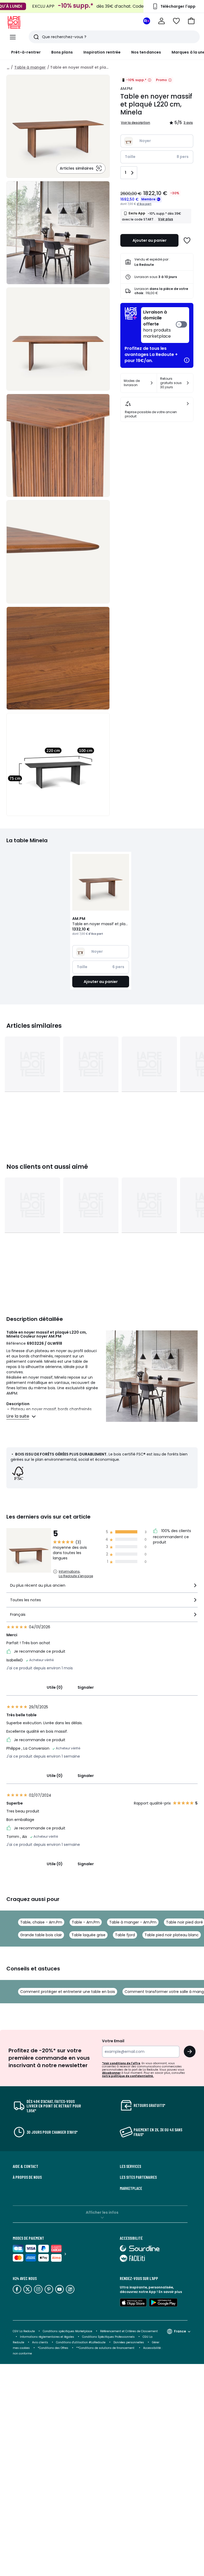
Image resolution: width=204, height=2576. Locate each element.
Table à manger (30, 67)
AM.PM (126, 89)
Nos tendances (146, 52)
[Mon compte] (161, 21)
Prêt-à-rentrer (26, 52)
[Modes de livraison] (152, 383)
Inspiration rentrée (102, 52)
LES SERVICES (130, 2166)
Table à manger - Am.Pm (133, 1922)
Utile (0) (55, 1687)
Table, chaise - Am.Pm (41, 1922)
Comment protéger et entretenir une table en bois (68, 1992)
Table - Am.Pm (86, 1922)
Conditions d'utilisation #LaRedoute (81, 2342)
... (8, 67)
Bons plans (62, 52)
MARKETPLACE (131, 2188)
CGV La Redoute (24, 2331)
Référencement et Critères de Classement (129, 2331)
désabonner (111, 2073)
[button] (191, 21)
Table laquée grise (88, 1935)
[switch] (165, 325)
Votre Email (113, 2041)
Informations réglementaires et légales (47, 2337)
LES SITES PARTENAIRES (138, 2177)
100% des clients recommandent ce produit (172, 1537)
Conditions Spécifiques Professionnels (108, 2337)
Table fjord (125, 1935)
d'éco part (144, 204)
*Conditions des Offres (53, 2348)
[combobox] (102, 1588)
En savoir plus (170, 2292)
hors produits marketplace (157, 324)
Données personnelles (129, 2342)
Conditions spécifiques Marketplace (67, 2331)
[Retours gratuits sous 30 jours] (188, 383)
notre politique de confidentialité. (128, 2076)
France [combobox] (180, 2331)
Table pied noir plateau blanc (172, 1935)
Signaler (86, 1687)
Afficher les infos (102, 2212)
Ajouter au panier (150, 240)
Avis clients (40, 2342)
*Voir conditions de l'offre (121, 2063)
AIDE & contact (25, 2166)
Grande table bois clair (41, 1935)
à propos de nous (27, 2177)
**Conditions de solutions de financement (106, 2348)
